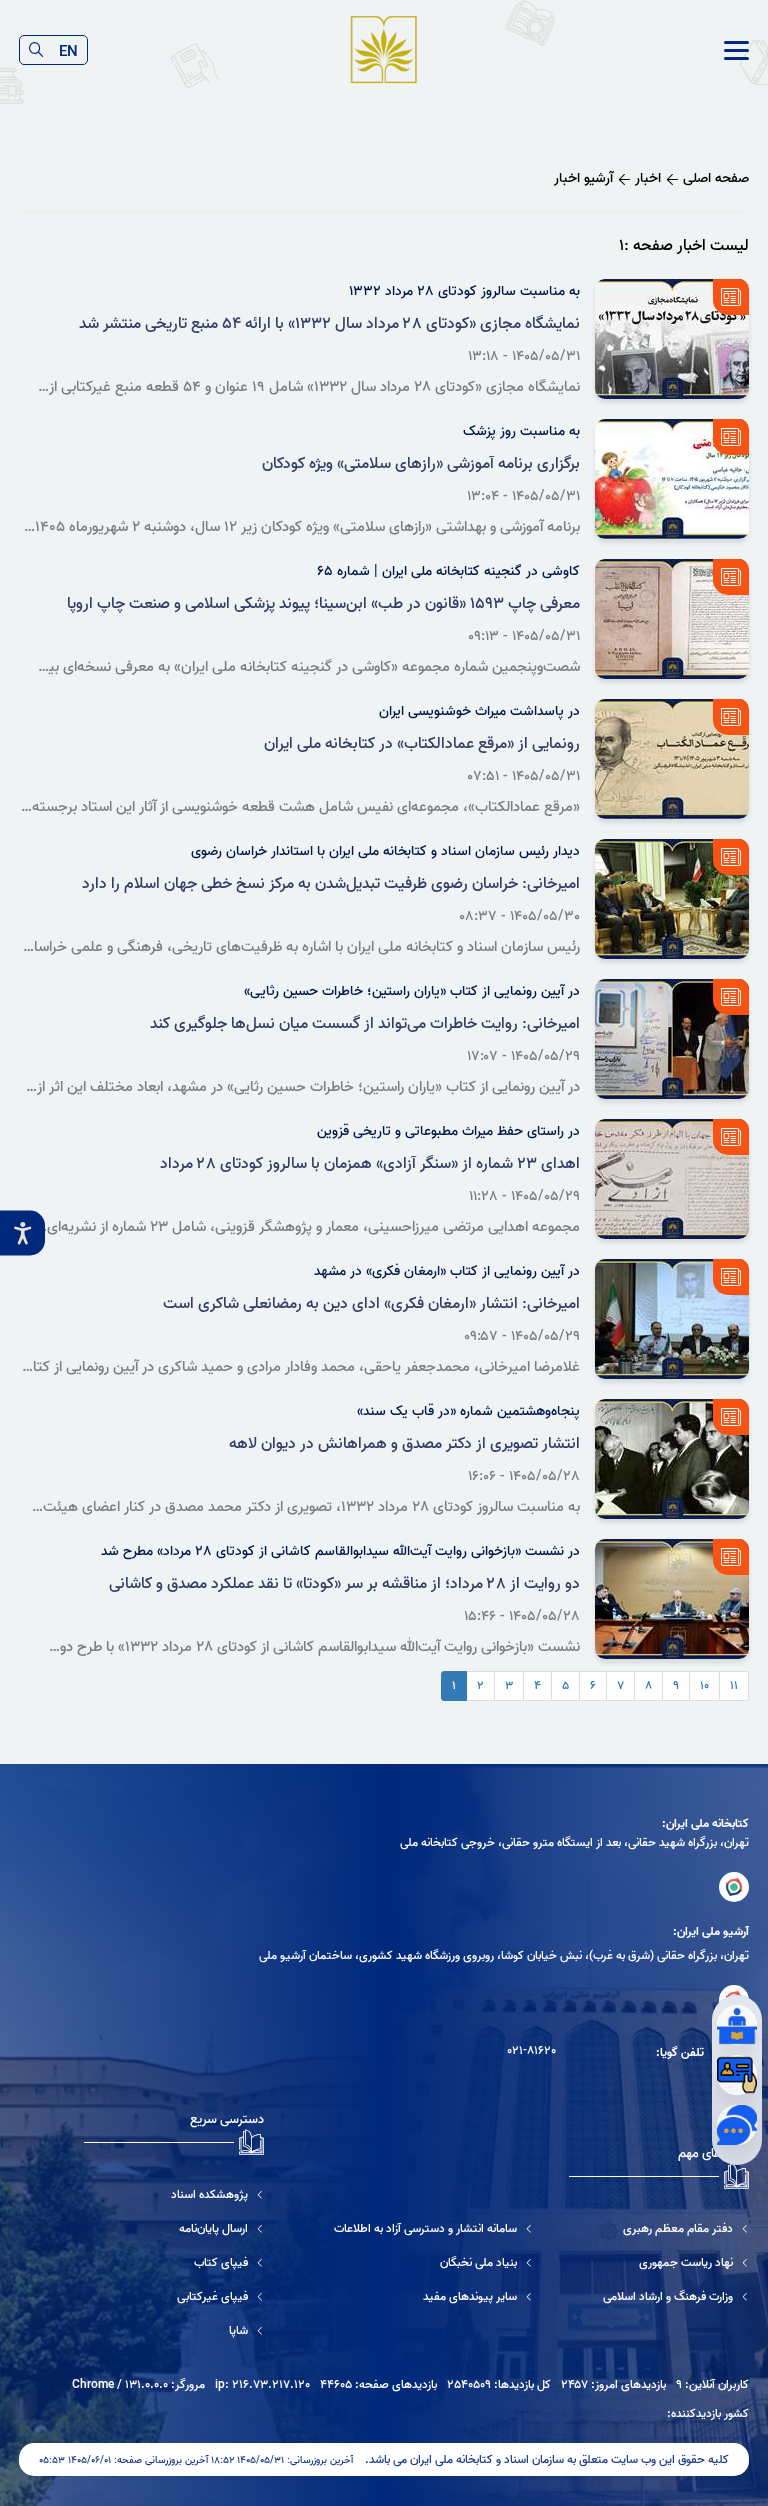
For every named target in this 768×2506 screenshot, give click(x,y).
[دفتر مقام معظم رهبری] (676, 2228)
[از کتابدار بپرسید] (737, 2025)
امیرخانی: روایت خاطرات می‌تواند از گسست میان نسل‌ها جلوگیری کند (365, 1024)
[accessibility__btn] (22, 1233)
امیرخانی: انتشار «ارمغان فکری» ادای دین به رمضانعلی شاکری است (371, 1304)
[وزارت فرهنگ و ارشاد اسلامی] (676, 2296)
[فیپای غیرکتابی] (174, 2296)
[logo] (384, 50)
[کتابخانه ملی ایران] (734, 1887)
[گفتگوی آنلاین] (737, 2125)
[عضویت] (737, 2075)
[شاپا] (174, 2330)
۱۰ (704, 1685)
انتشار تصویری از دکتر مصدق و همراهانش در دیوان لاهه (404, 1444)
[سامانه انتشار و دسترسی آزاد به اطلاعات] (433, 2228)
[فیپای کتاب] (174, 2262)
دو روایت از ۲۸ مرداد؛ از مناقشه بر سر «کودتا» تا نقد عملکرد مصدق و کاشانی (344, 1584)
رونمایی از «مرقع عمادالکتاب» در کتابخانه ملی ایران (422, 744)
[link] (736, 50)
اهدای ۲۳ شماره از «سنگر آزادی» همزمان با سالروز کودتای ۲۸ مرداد (370, 1164)
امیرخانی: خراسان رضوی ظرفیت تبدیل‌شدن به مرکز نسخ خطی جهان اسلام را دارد (331, 884)
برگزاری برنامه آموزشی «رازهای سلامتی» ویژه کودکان (421, 464)
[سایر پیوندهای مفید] (433, 2296)
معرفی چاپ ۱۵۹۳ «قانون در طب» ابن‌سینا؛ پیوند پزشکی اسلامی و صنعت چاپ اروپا (323, 604)
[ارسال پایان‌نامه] (174, 2228)
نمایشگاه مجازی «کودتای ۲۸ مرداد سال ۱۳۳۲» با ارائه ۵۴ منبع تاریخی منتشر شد (329, 324)
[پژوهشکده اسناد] (174, 2194)
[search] (36, 50)
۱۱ (734, 1685)
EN (68, 50)
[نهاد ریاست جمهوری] (676, 2262)
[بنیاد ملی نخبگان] (433, 2262)
